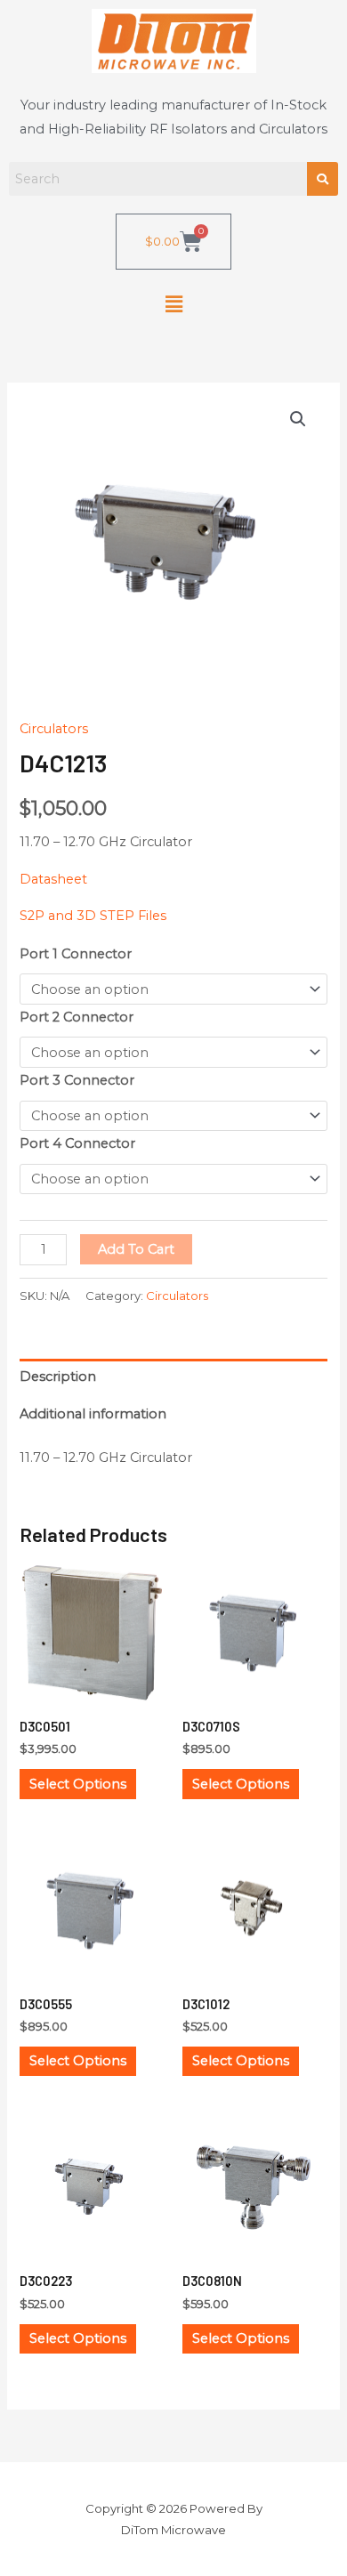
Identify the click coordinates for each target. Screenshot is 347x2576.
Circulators (54, 729)
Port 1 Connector (76, 954)
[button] (173, 304)
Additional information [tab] (93, 1414)
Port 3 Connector (77, 1080)
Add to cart (136, 1249)
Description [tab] (58, 1377)
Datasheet (53, 879)
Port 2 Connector (77, 1017)
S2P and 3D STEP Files (93, 916)
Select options (78, 1784)
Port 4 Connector (77, 1143)
